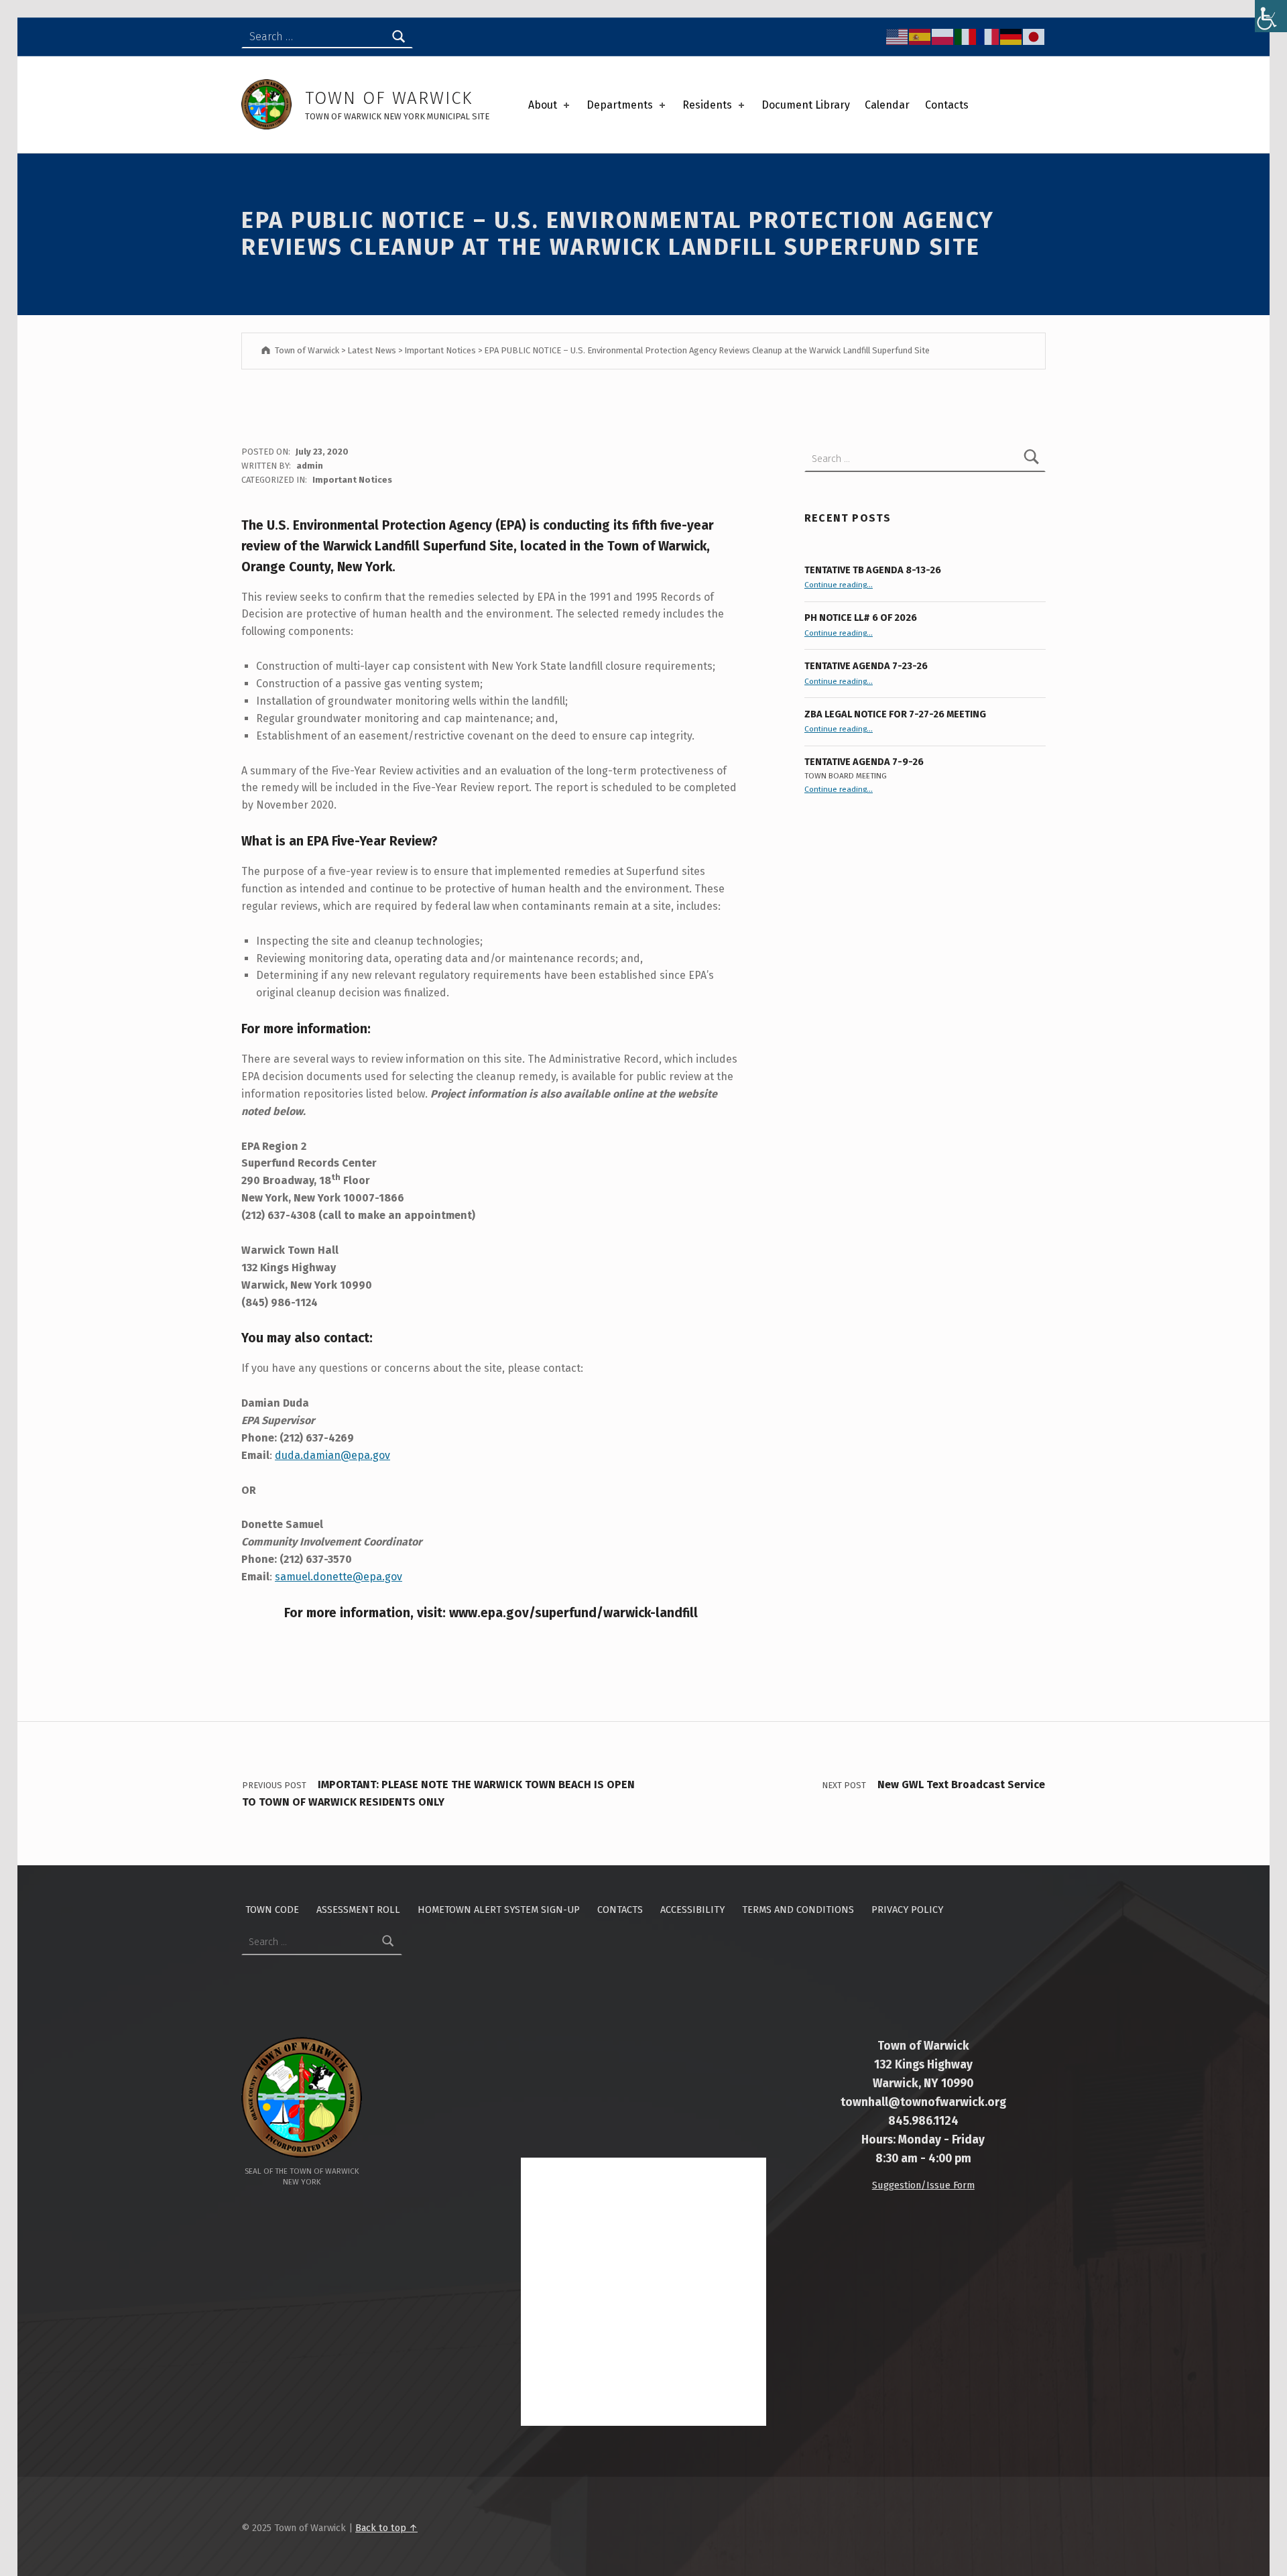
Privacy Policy (907, 1910)
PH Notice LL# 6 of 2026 (861, 618)
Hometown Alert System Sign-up (499, 1910)
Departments (620, 105)
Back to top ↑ (386, 2528)
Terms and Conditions (798, 1910)
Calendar (887, 105)
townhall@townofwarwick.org (923, 2102)
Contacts (947, 105)
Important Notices (352, 480)
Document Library (806, 105)
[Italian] (966, 36)
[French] (989, 36)
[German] (1012, 36)
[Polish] (943, 36)
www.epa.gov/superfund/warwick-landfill (573, 1613)
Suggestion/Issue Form (923, 2185)
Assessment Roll (358, 1910)
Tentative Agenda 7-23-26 (866, 666)
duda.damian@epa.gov (332, 1455)
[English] (898, 36)
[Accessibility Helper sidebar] (1271, 16)
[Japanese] (1034, 36)
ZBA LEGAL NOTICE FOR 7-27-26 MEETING (895, 714)
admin (310, 466)
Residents (707, 105)
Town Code (272, 1910)
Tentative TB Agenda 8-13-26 (873, 570)
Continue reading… (839, 585)
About (543, 105)
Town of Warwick (389, 98)
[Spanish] (920, 36)
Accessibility (692, 1910)
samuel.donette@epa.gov (339, 1577)
